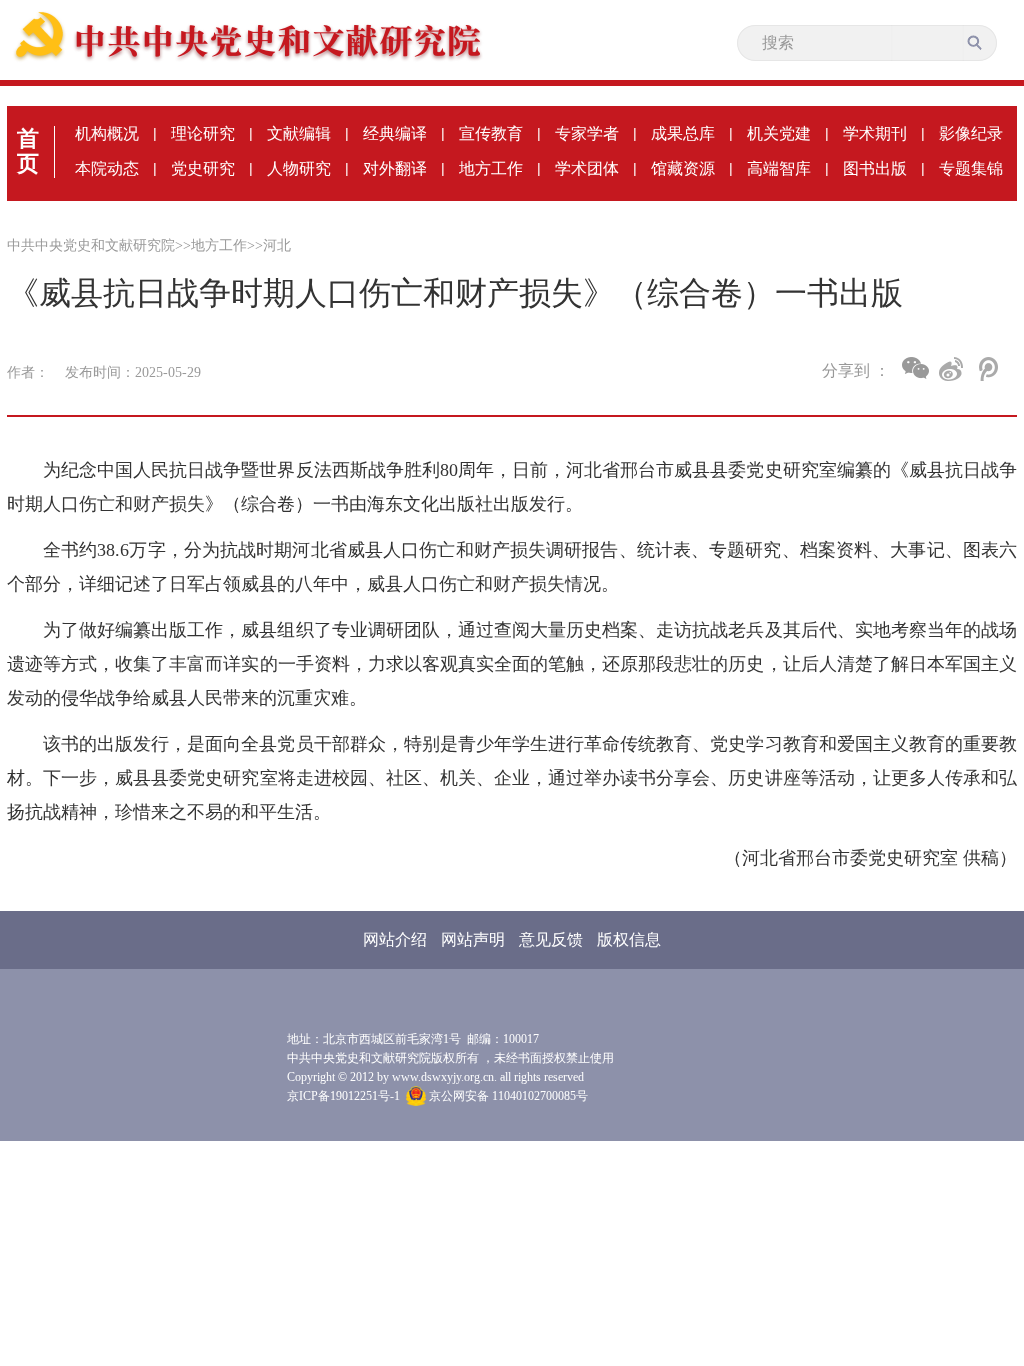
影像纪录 (971, 133)
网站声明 (473, 939)
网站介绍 (395, 939)
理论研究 (203, 133)
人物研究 (299, 168)
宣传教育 (491, 133)
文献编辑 (299, 133)
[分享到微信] (915, 368)
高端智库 (779, 168)
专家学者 (587, 133)
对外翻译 (395, 168)
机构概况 (107, 133)
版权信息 (629, 939)
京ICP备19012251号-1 (343, 1096)
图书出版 (875, 168)
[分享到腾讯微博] (986, 369)
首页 (28, 151)
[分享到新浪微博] (951, 369)
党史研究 (203, 168)
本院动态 (107, 168)
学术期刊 (875, 133)
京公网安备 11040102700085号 (507, 1096)
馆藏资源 (683, 168)
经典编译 (395, 133)
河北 (277, 245)
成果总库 (683, 133)
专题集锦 (971, 168)
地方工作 (491, 168)
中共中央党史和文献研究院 (91, 245)
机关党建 (779, 133)
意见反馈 (551, 939)
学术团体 (587, 168)
